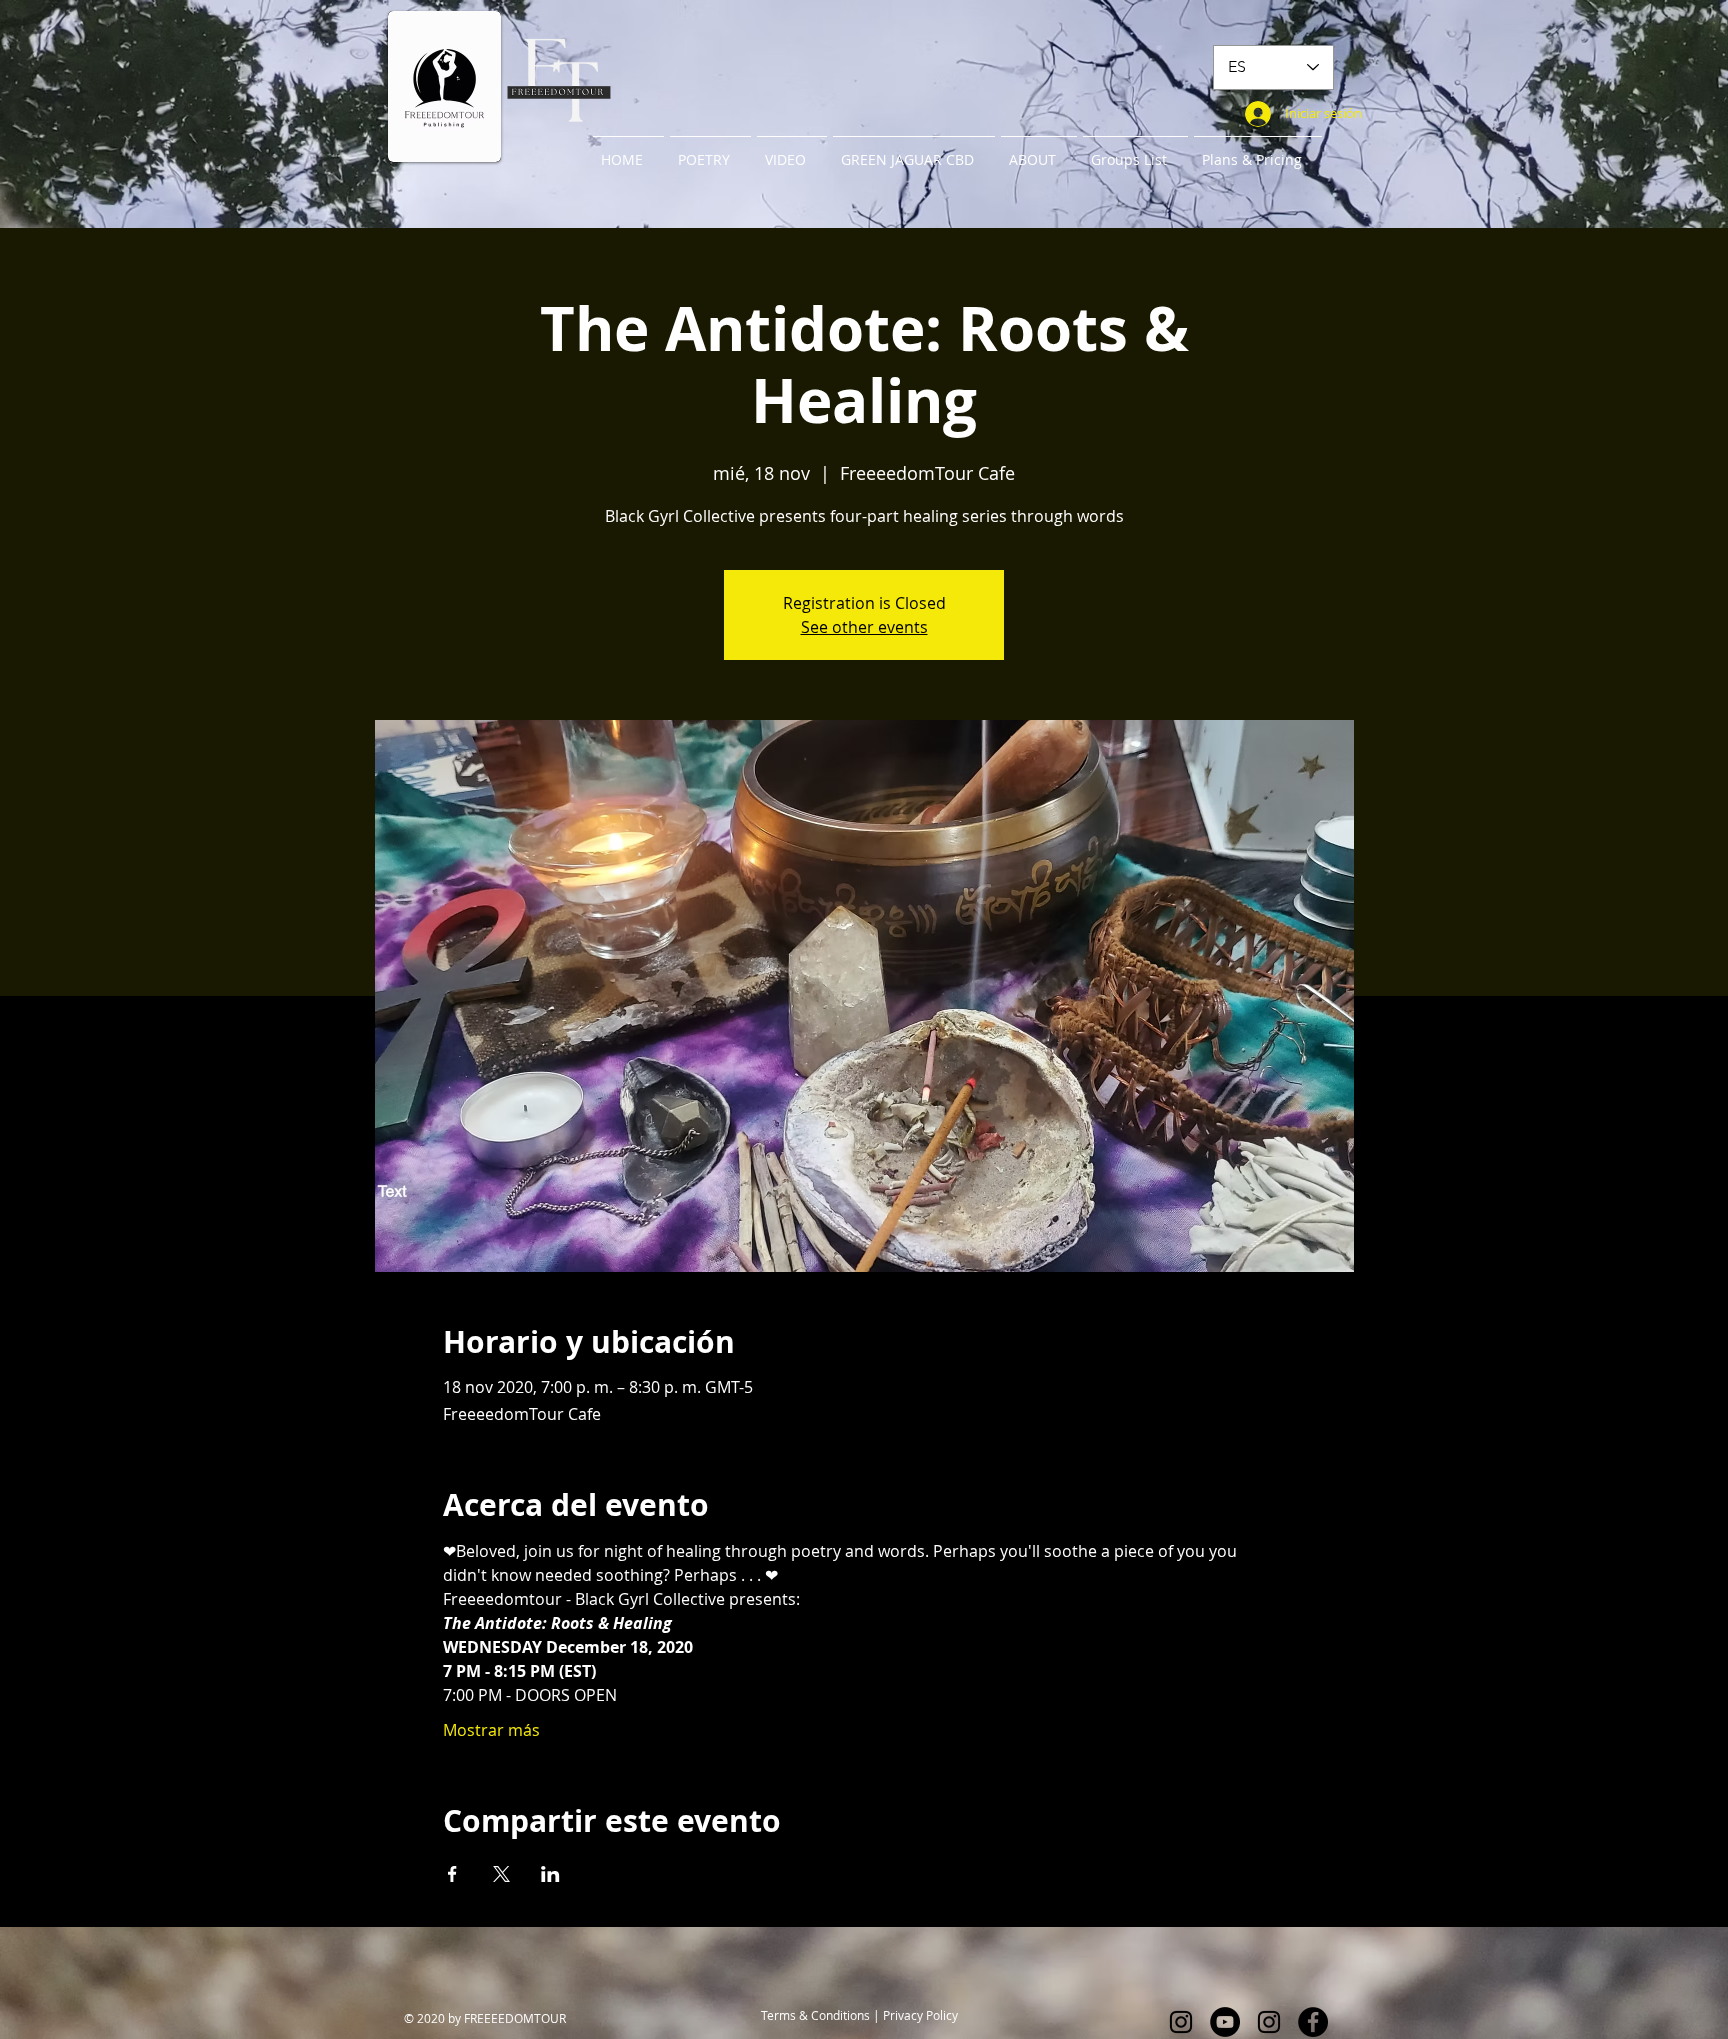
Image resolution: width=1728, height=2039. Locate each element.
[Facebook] (1313, 2022)
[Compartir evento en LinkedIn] (550, 1874)
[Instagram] (1181, 2022)
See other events (864, 627)
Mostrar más (491, 1730)
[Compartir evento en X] (501, 1874)
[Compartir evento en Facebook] (452, 1874)
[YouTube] (1225, 2022)
